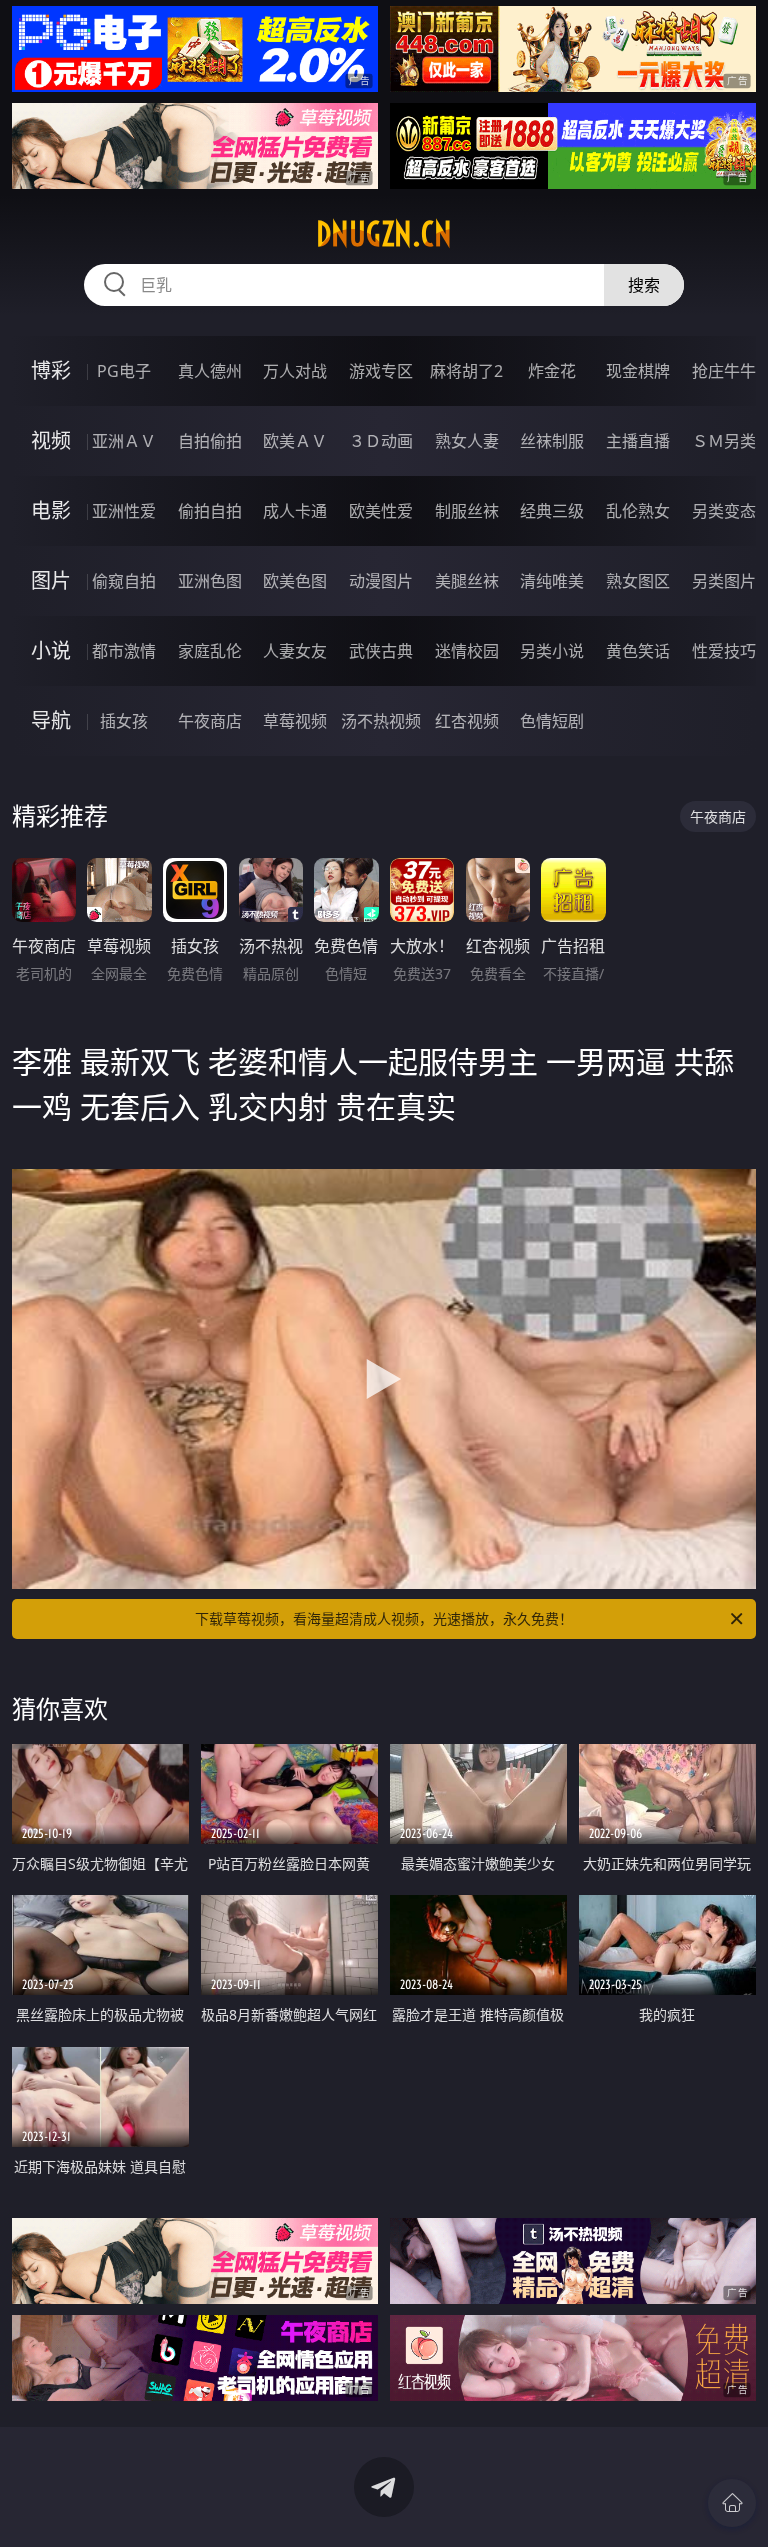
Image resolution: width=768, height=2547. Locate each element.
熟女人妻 (467, 441)
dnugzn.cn (384, 234)
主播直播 (638, 441)
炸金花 (552, 371)
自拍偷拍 (210, 441)
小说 (51, 650)
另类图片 (724, 581)
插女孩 (124, 721)
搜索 (644, 285)
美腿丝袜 (467, 581)
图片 (51, 580)
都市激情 (124, 651)
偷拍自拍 (210, 511)
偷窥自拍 (124, 581)
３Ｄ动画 (381, 441)
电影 (51, 510)
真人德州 (210, 371)
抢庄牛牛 (724, 371)
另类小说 (552, 651)
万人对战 (295, 371)
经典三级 (552, 511)
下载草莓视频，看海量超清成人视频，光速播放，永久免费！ (384, 1618)
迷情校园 (467, 651)
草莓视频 (295, 721)
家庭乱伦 (210, 651)
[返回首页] (732, 2503)
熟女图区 (638, 581)
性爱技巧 (724, 651)
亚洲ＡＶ (124, 441)
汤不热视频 (381, 721)
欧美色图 (295, 581)
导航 (51, 720)
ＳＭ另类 (724, 441)
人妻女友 (295, 651)
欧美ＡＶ (295, 441)
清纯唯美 (552, 581)
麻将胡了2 (466, 371)
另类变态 (724, 511)
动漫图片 (381, 581)
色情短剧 (552, 721)
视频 (51, 440)
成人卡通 (295, 511)
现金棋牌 (638, 371)
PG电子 (124, 371)
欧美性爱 (381, 511)
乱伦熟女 (638, 511)
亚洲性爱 (124, 511)
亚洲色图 (210, 581)
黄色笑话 (638, 651)
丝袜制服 (552, 441)
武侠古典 (381, 651)
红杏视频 (467, 721)
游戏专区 (381, 371)
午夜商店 (210, 721)
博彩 (51, 370)
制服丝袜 (467, 511)
